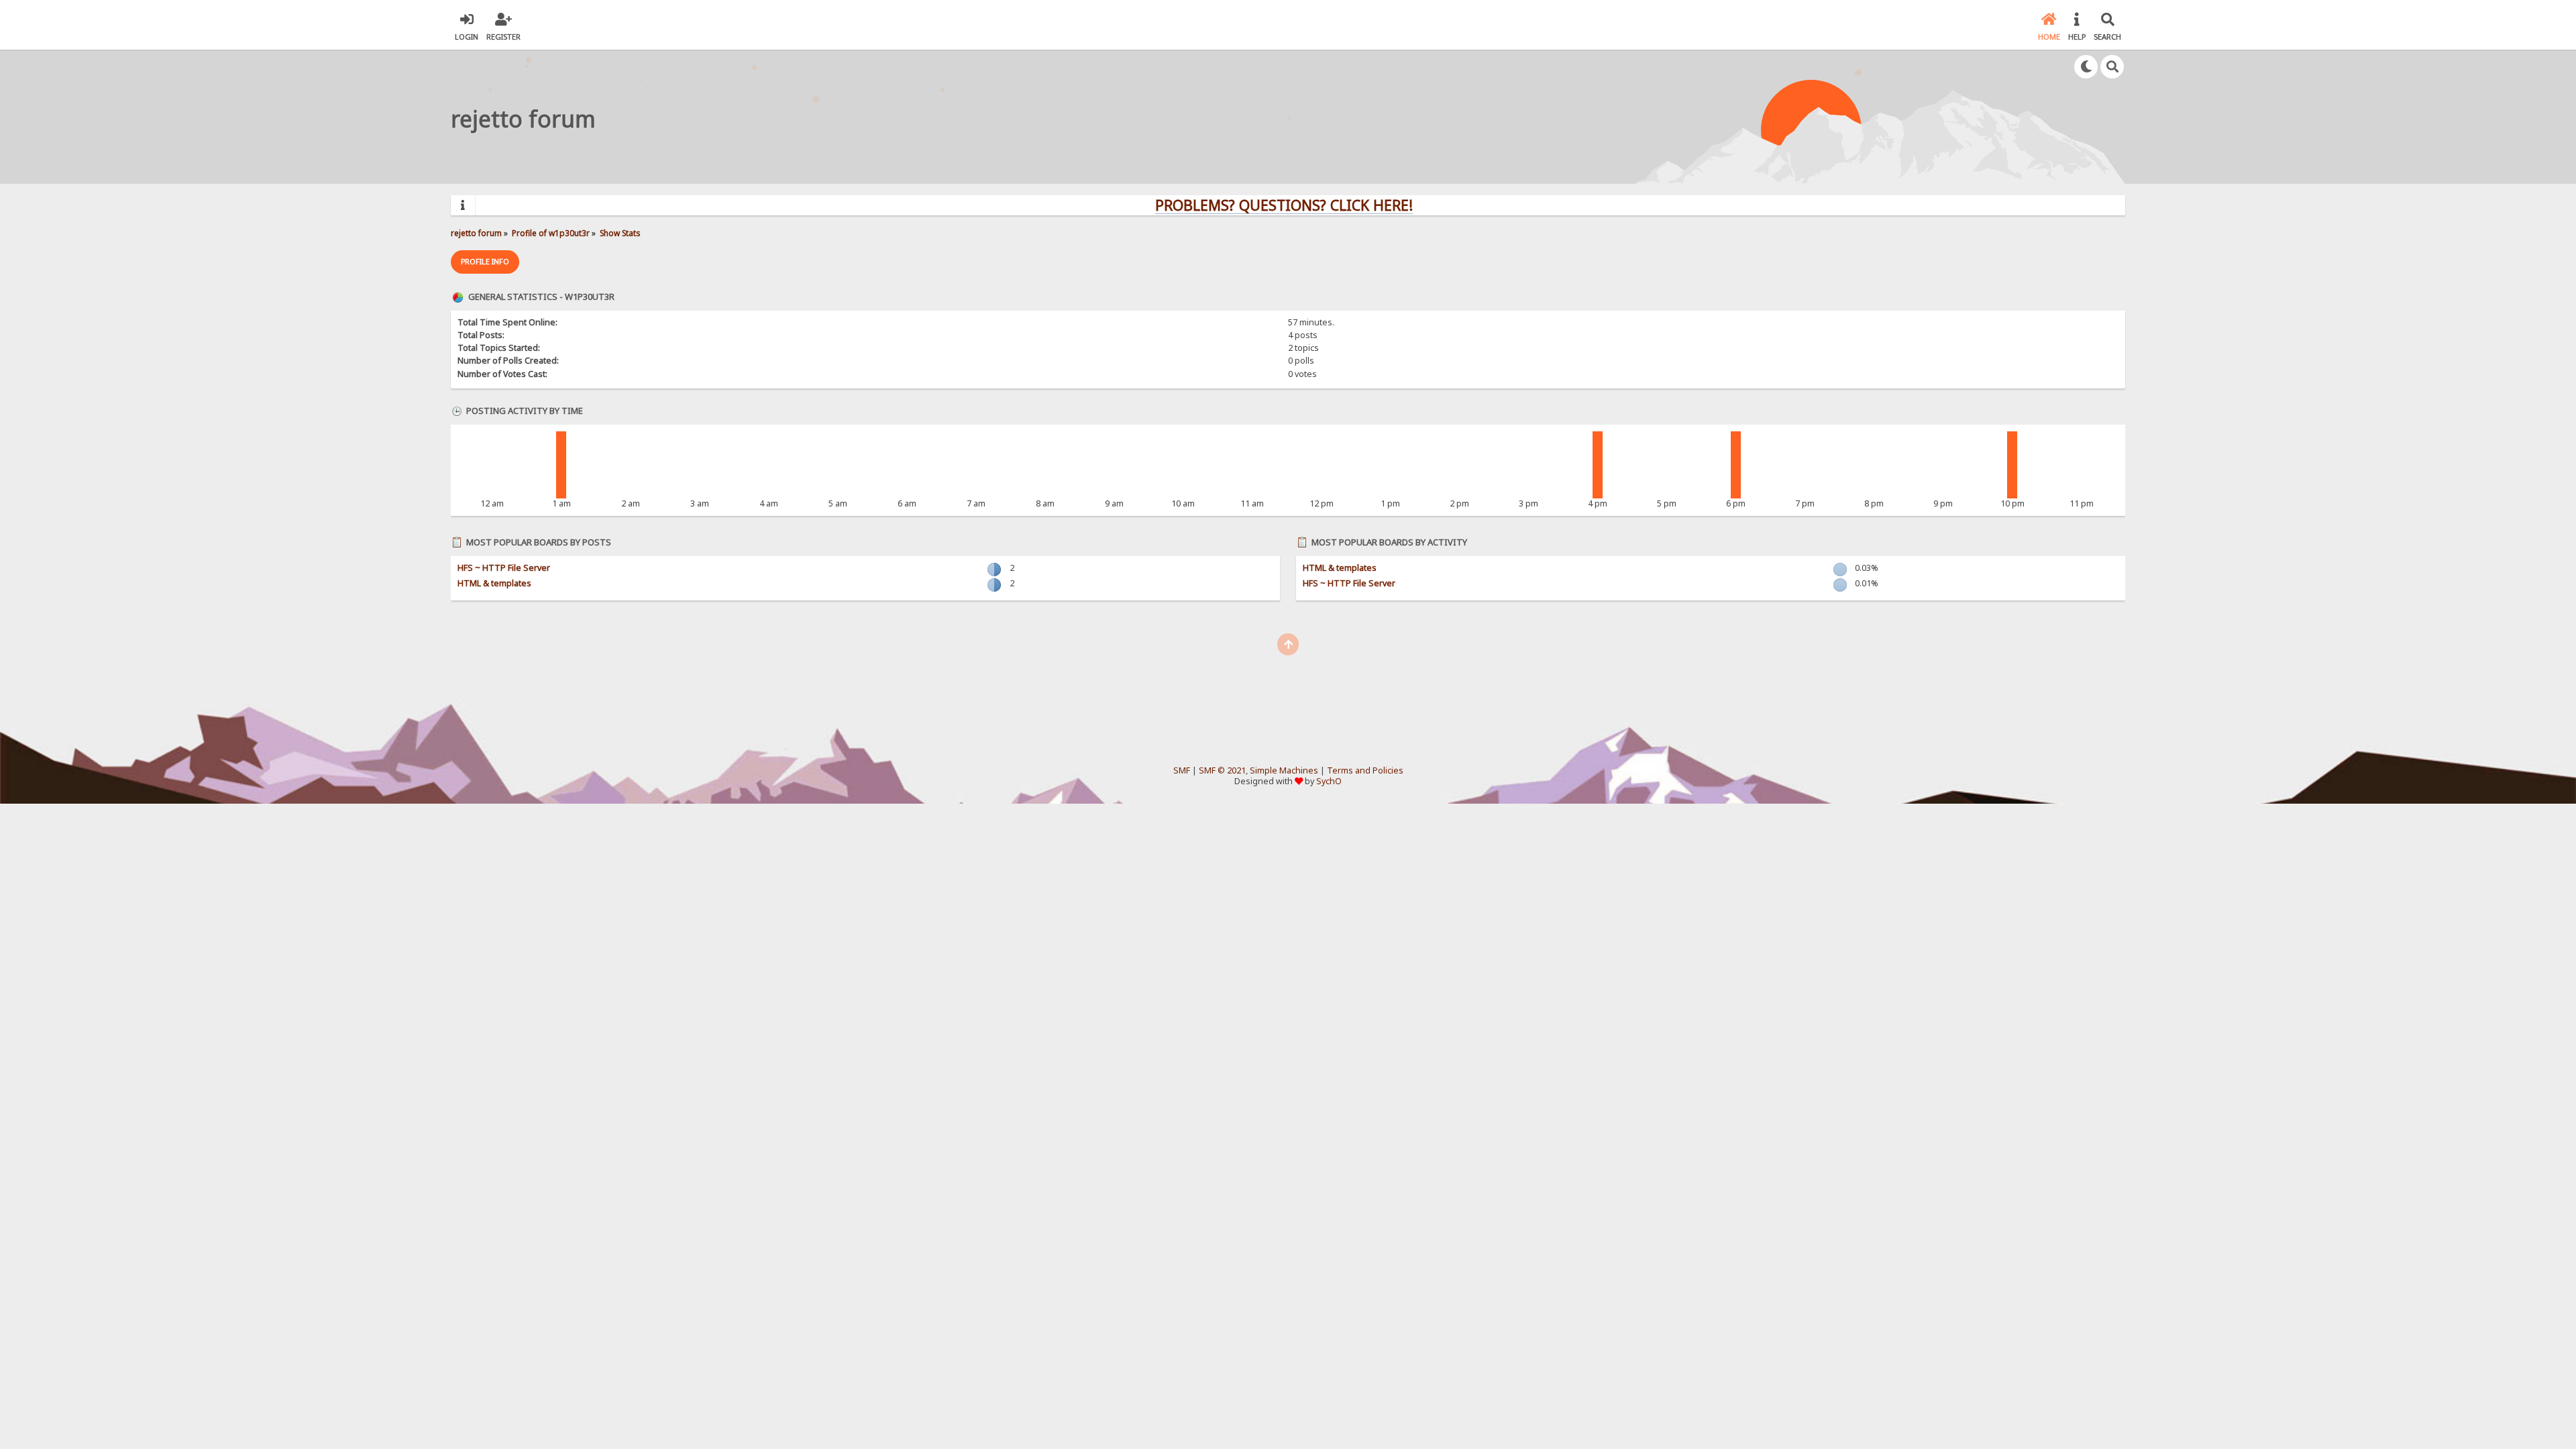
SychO (1329, 781)
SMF (1182, 770)
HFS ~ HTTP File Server (504, 568)
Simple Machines (1284, 770)
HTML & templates (494, 583)
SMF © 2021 (1222, 770)
